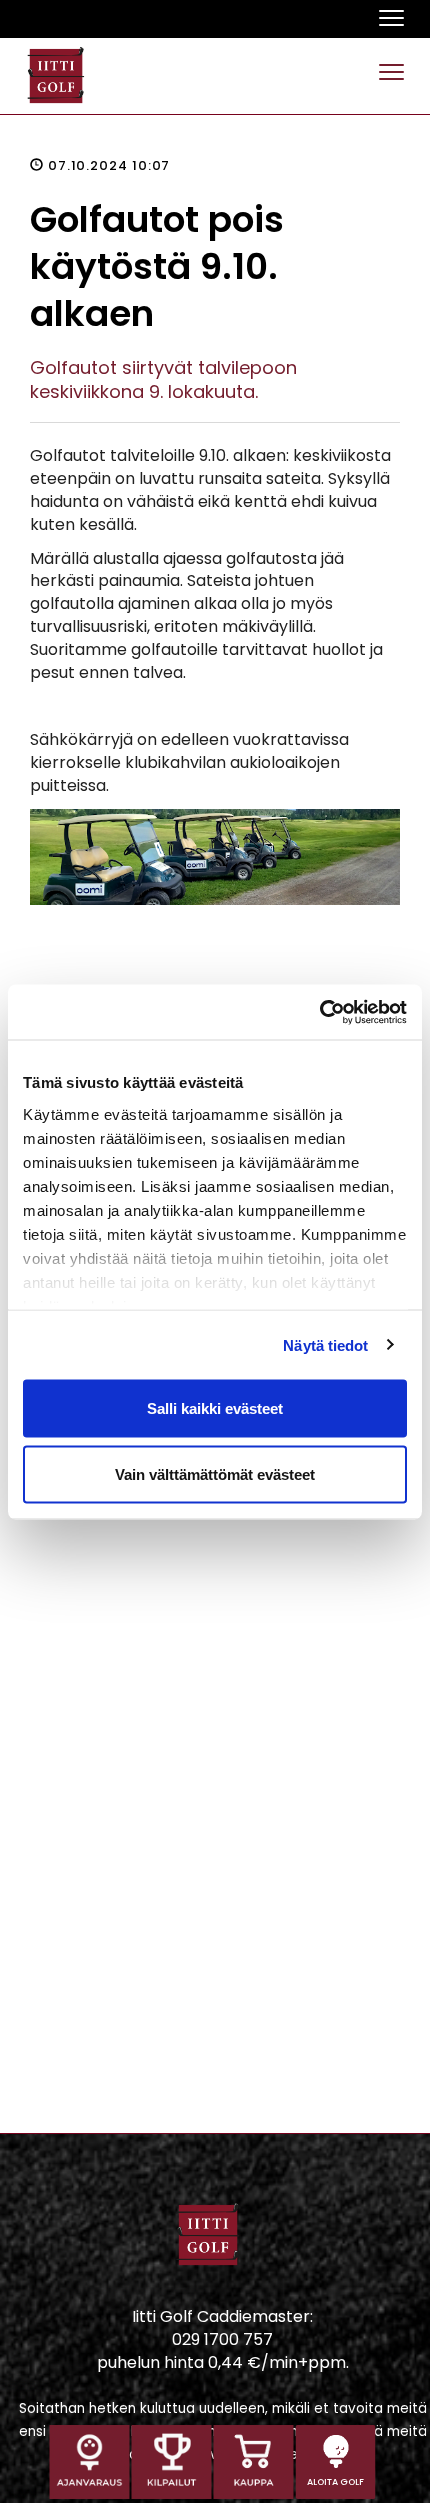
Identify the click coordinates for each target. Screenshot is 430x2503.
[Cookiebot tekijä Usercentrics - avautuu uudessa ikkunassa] (319, 1012)
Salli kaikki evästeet (215, 1408)
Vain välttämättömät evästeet (215, 1473)
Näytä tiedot (325, 1344)
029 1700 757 (222, 2339)
